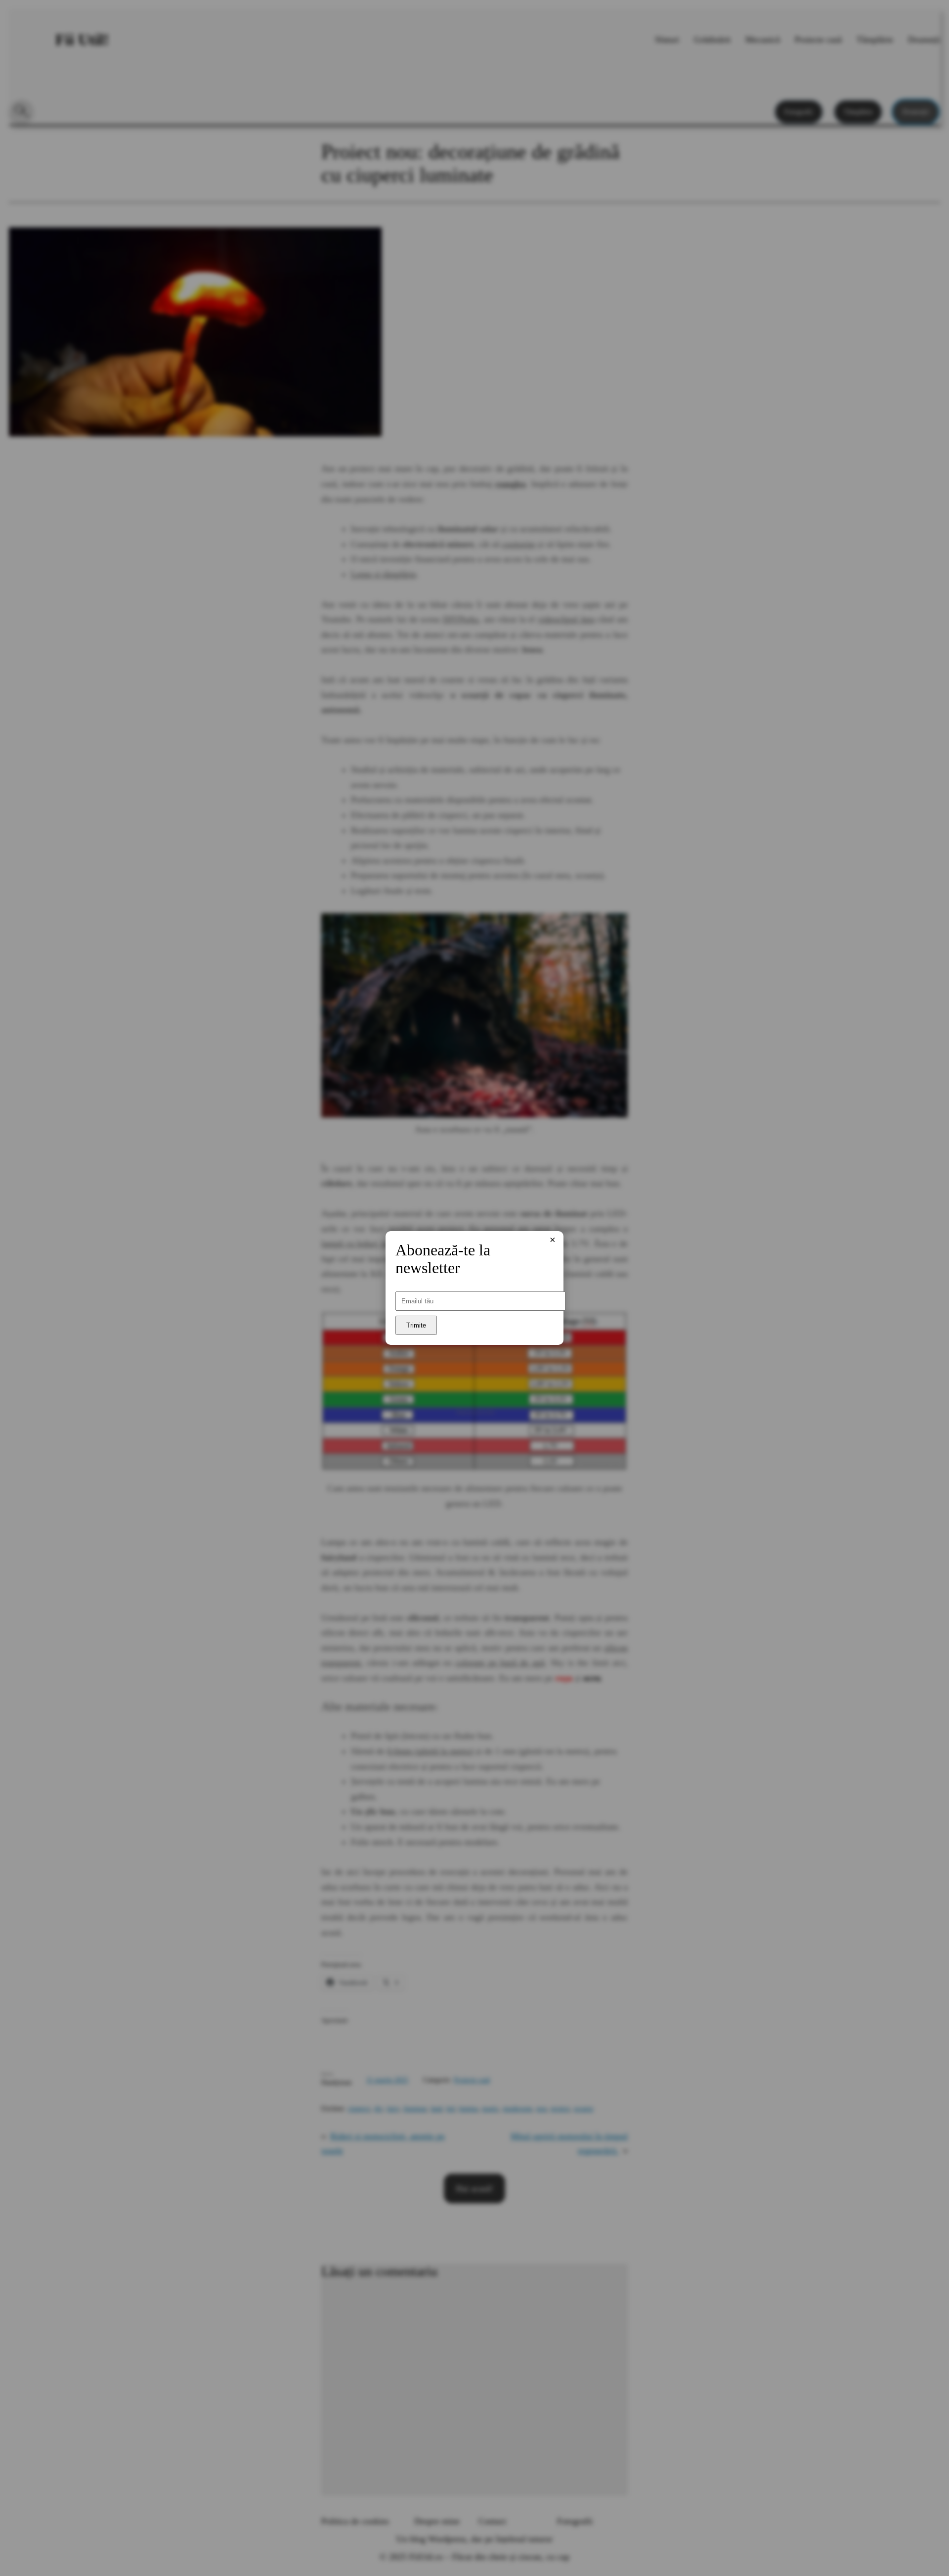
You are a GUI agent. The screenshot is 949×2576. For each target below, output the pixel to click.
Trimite (416, 1325)
